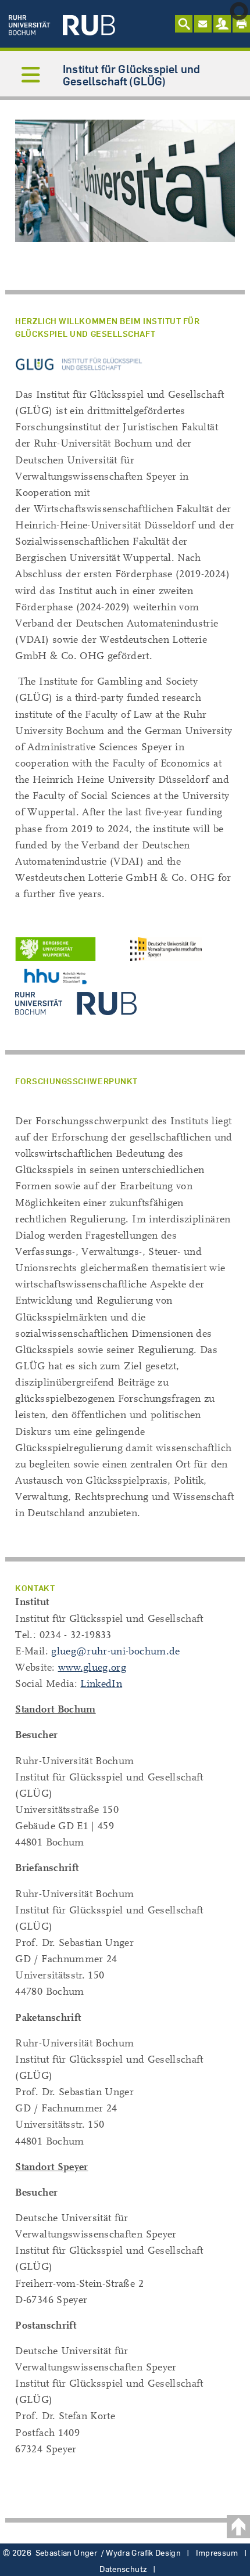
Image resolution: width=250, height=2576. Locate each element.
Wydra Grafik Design (143, 2553)
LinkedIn (101, 1684)
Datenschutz (123, 2569)
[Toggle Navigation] (31, 76)
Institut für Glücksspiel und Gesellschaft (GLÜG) (131, 75)
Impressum (217, 2553)
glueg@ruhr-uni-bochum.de (115, 1651)
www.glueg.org (92, 1667)
